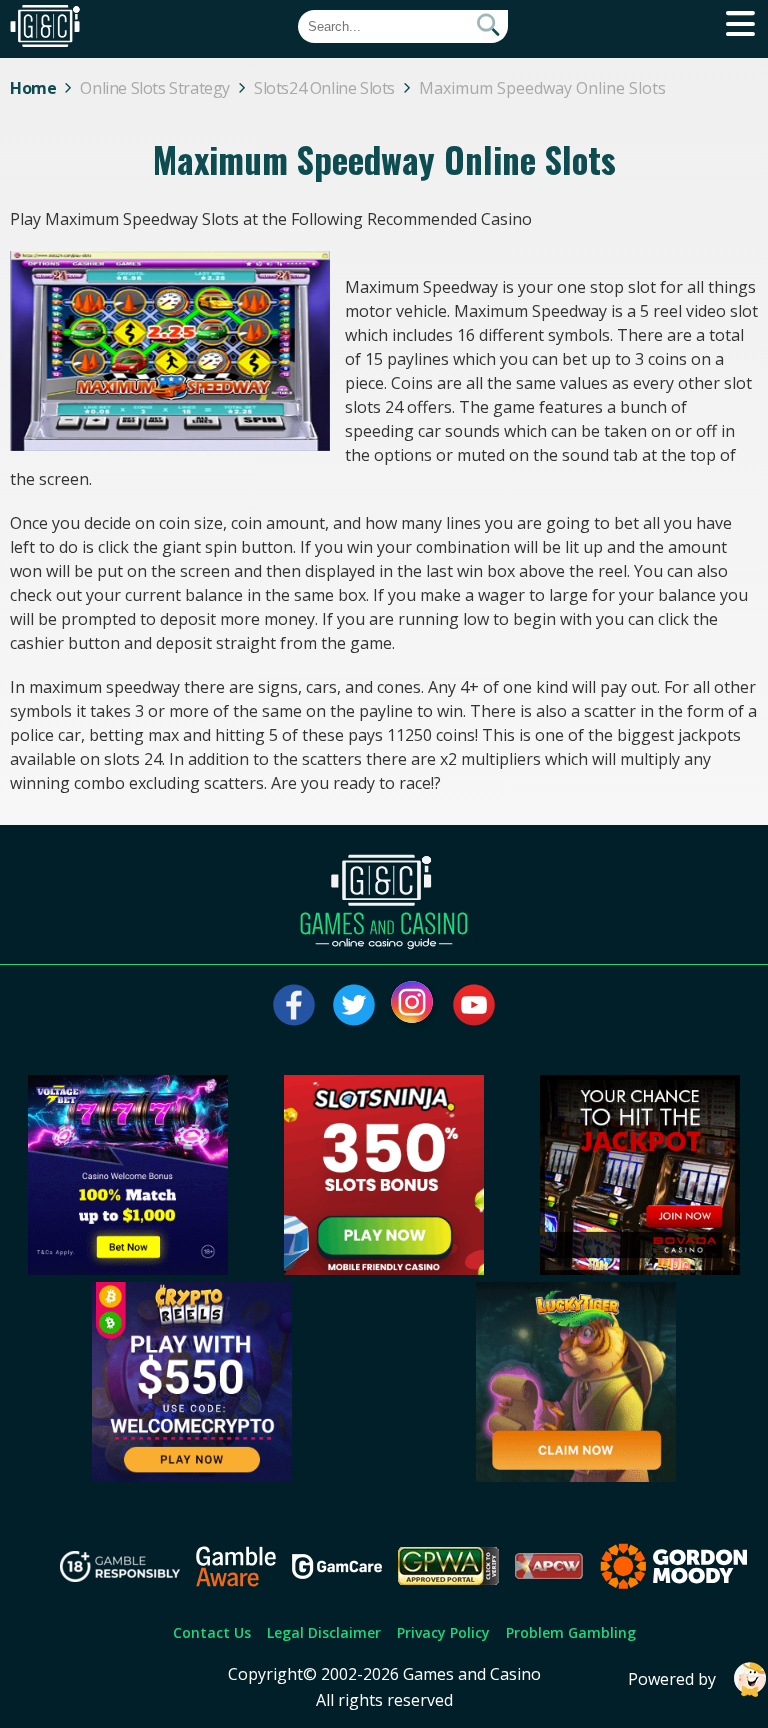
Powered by (672, 1679)
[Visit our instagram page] (414, 1005)
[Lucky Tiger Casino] (576, 1476)
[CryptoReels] (192, 1476)
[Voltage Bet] (128, 1269)
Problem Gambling (571, 1632)
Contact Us (212, 1632)
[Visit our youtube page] (474, 1005)
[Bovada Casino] (640, 1269)
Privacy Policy (443, 1632)
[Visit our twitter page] (354, 1005)
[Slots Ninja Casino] (384, 1269)
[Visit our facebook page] (294, 1005)
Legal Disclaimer (324, 1632)
